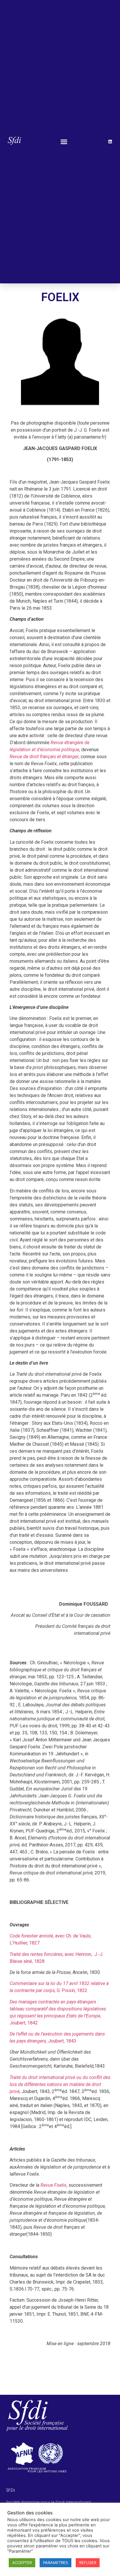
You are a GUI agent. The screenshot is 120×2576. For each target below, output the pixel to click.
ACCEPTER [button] (22, 2563)
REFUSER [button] (88, 2563)
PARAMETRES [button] (55, 2563)
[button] (64, 142)
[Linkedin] (110, 142)
